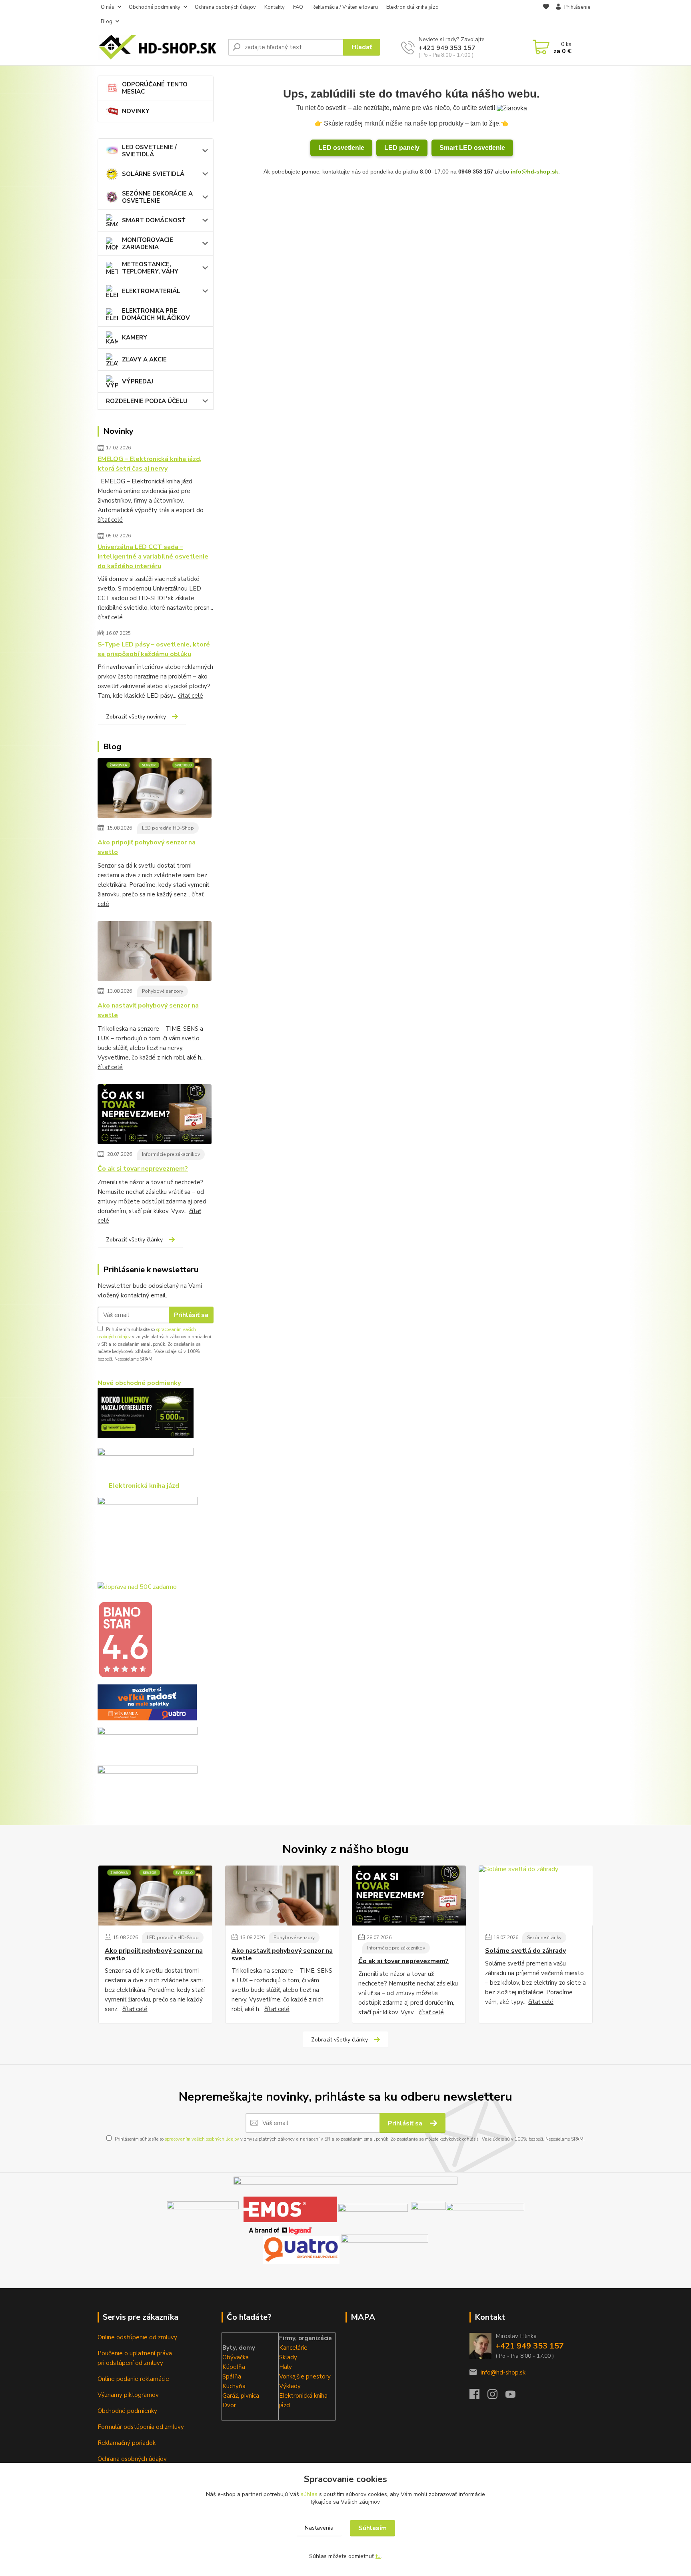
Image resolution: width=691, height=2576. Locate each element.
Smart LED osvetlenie (472, 148)
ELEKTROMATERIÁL (151, 291)
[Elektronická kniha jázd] (385, 2249)
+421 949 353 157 (447, 48)
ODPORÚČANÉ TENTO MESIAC (155, 88)
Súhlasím (372, 2528)
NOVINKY (136, 111)
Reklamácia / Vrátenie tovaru (345, 7)
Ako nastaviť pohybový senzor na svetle (148, 1010)
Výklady (290, 2386)
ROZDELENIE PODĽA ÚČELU (147, 401)
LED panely (402, 148)
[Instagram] (496, 2396)
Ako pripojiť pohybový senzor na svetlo (147, 847)
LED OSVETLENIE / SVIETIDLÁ (149, 151)
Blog (107, 22)
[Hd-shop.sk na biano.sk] (125, 1639)
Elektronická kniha (303, 2396)
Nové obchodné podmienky (139, 1383)
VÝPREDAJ (138, 381)
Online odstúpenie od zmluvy (137, 2337)
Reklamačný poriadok (127, 2443)
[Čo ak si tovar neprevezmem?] (155, 1116)
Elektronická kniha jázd (412, 7)
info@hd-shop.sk (534, 172)
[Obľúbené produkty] (546, 15)
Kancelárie (293, 2348)
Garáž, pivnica (241, 2396)
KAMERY (135, 337)
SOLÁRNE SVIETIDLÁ (153, 174)
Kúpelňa (234, 2367)
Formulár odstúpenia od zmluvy (141, 2427)
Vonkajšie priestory (305, 2376)
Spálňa (232, 2376)
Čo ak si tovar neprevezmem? (143, 1169)
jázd (285, 2405)
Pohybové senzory (163, 991)
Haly (286, 2367)
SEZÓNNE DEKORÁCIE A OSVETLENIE (157, 197)
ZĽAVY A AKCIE (144, 359)
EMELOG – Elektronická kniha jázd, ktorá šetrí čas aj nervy (150, 464)
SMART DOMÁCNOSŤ (154, 220)
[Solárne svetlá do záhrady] (536, 1896)
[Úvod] (160, 47)
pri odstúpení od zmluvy (130, 2363)
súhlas (309, 2494)
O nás (108, 7)
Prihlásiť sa (191, 1315)
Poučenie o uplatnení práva (135, 2353)
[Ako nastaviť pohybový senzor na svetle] (155, 953)
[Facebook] (478, 2396)
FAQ (298, 7)
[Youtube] (514, 2396)
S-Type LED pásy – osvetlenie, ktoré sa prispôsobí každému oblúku (154, 649)
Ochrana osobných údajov (225, 7)
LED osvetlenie (341, 148)
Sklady (288, 2357)
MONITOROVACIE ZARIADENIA (148, 243)
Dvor (229, 2405)
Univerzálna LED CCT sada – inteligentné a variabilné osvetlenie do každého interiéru (153, 557)
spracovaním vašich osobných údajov (202, 2139)
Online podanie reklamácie (133, 2379)
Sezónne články (544, 1937)
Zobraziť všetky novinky (136, 717)
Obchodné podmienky (155, 7)
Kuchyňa (234, 2386)
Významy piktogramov (128, 2395)
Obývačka (236, 2357)
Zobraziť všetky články (134, 1240)
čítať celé (110, 520)
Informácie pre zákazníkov (171, 1154)
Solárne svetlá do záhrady (525, 1951)
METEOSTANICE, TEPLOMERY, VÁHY (150, 268)
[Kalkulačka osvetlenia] (146, 1413)
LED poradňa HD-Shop (168, 828)
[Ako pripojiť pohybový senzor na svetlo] (155, 790)
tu (378, 2556)
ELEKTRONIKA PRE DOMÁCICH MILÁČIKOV (156, 314)
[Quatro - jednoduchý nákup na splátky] (147, 1702)
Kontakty (275, 7)
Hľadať (362, 47)
